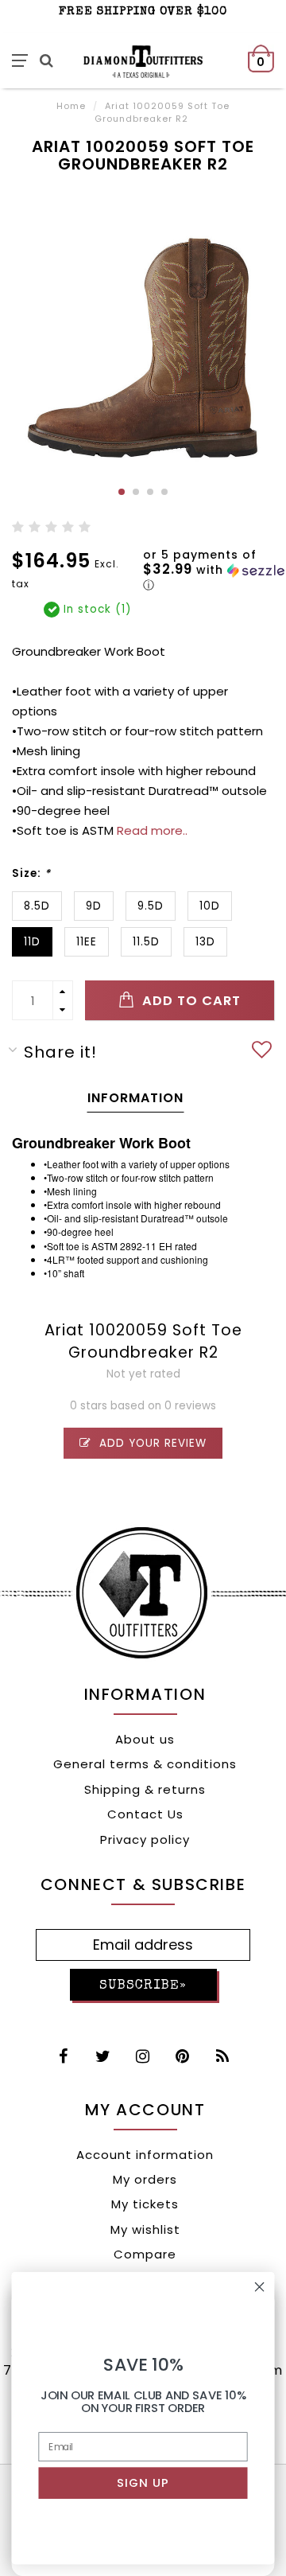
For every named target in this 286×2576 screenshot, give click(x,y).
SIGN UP (143, 2483)
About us (145, 1739)
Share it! (60, 1052)
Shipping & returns (145, 1789)
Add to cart (189, 1001)
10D (210, 906)
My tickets (145, 2204)
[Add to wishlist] (262, 1052)
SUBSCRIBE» (143, 1986)
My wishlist (145, 2229)
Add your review (151, 1443)
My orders (145, 2179)
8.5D (37, 906)
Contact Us (145, 1814)
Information (135, 1098)
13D (205, 942)
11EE (87, 942)
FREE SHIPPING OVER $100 (143, 12)
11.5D (146, 942)
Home (71, 106)
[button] (214, 571)
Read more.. (152, 830)
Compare (145, 2254)
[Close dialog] (260, 2287)
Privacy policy (145, 1839)
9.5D (151, 906)
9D (94, 906)
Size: (31, 873)
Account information (145, 2155)
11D (32, 942)
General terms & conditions (145, 1764)
